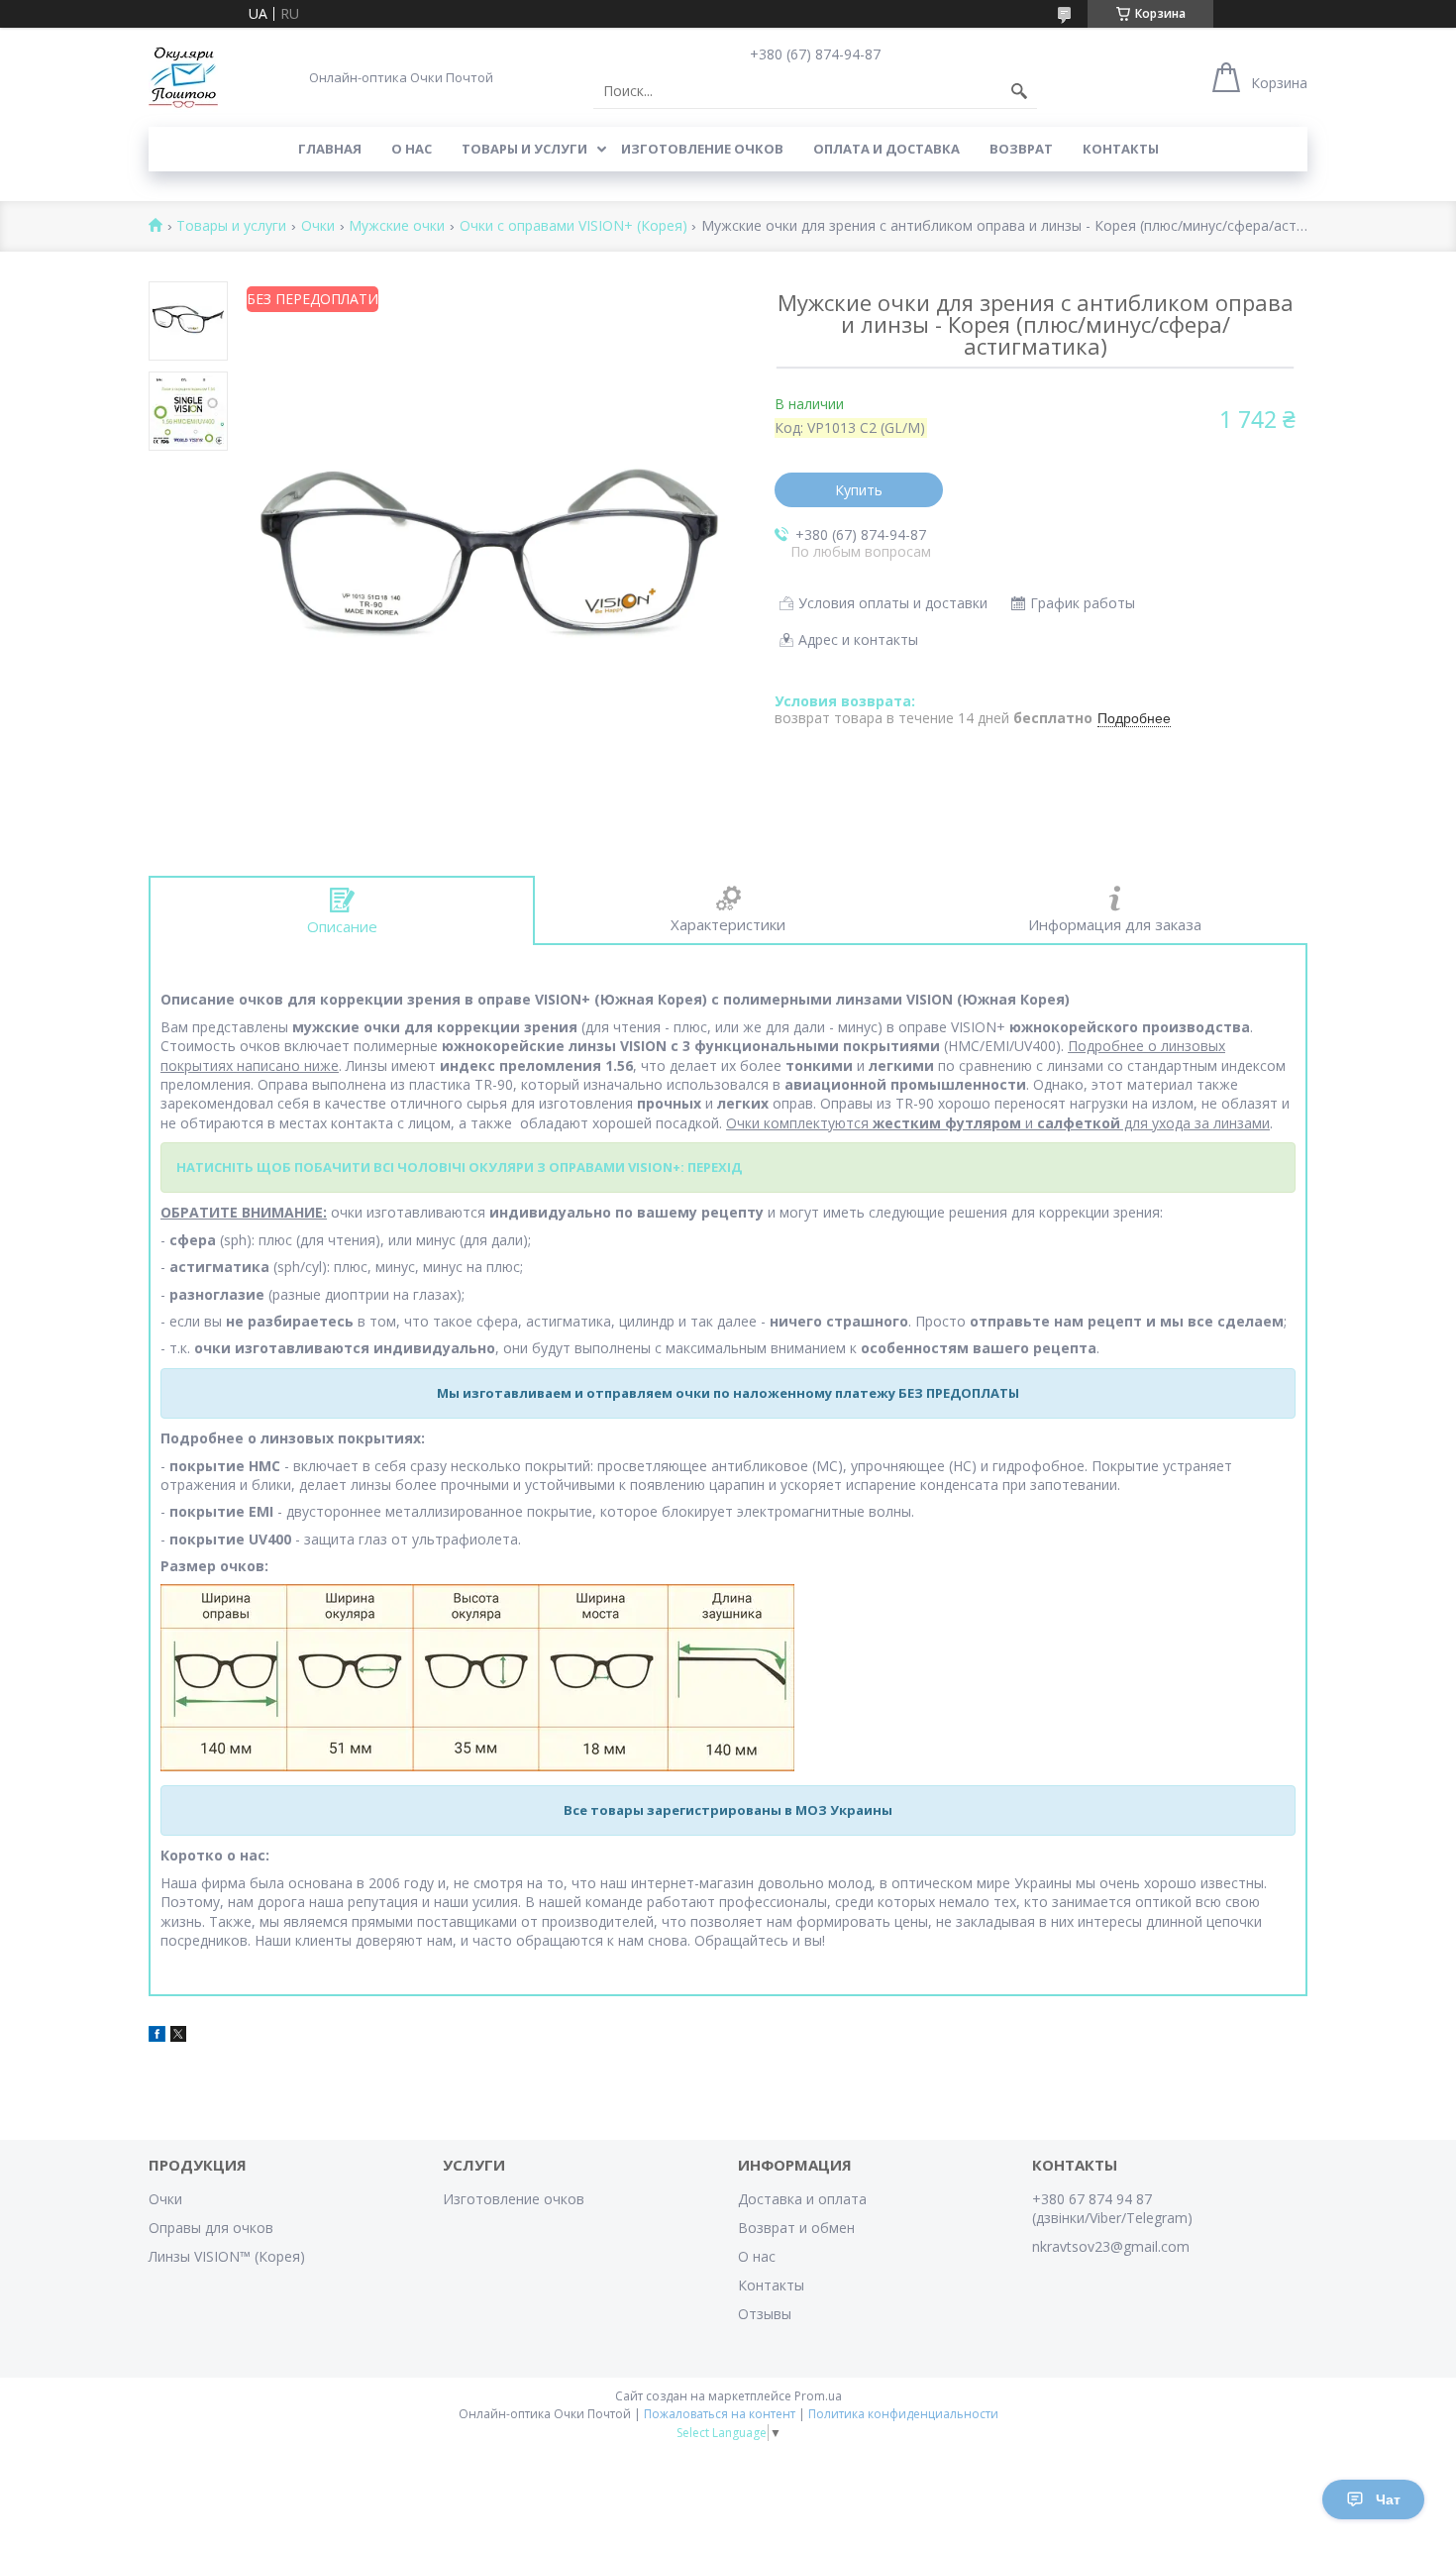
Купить (859, 490)
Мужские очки (397, 226)
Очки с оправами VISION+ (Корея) (573, 226)
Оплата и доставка (886, 149)
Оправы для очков (211, 2228)
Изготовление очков (702, 149)
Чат (1388, 2499)
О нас (757, 2256)
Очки (318, 226)
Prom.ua (818, 2396)
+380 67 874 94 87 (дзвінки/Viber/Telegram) (1112, 2208)
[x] (178, 2036)
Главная (330, 149)
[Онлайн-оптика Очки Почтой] (183, 77)
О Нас (412, 149)
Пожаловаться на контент (720, 2414)
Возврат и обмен (796, 2228)
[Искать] (1019, 91)
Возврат (1021, 149)
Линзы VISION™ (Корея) (227, 2256)
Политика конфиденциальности (903, 2414)
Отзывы (765, 2314)
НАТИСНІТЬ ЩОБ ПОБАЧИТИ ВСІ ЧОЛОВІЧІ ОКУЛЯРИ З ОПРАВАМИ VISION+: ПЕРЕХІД (459, 1167)
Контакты (1121, 149)
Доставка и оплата (802, 2199)
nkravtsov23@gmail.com (1111, 2246)
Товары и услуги (524, 149)
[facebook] (157, 2036)
